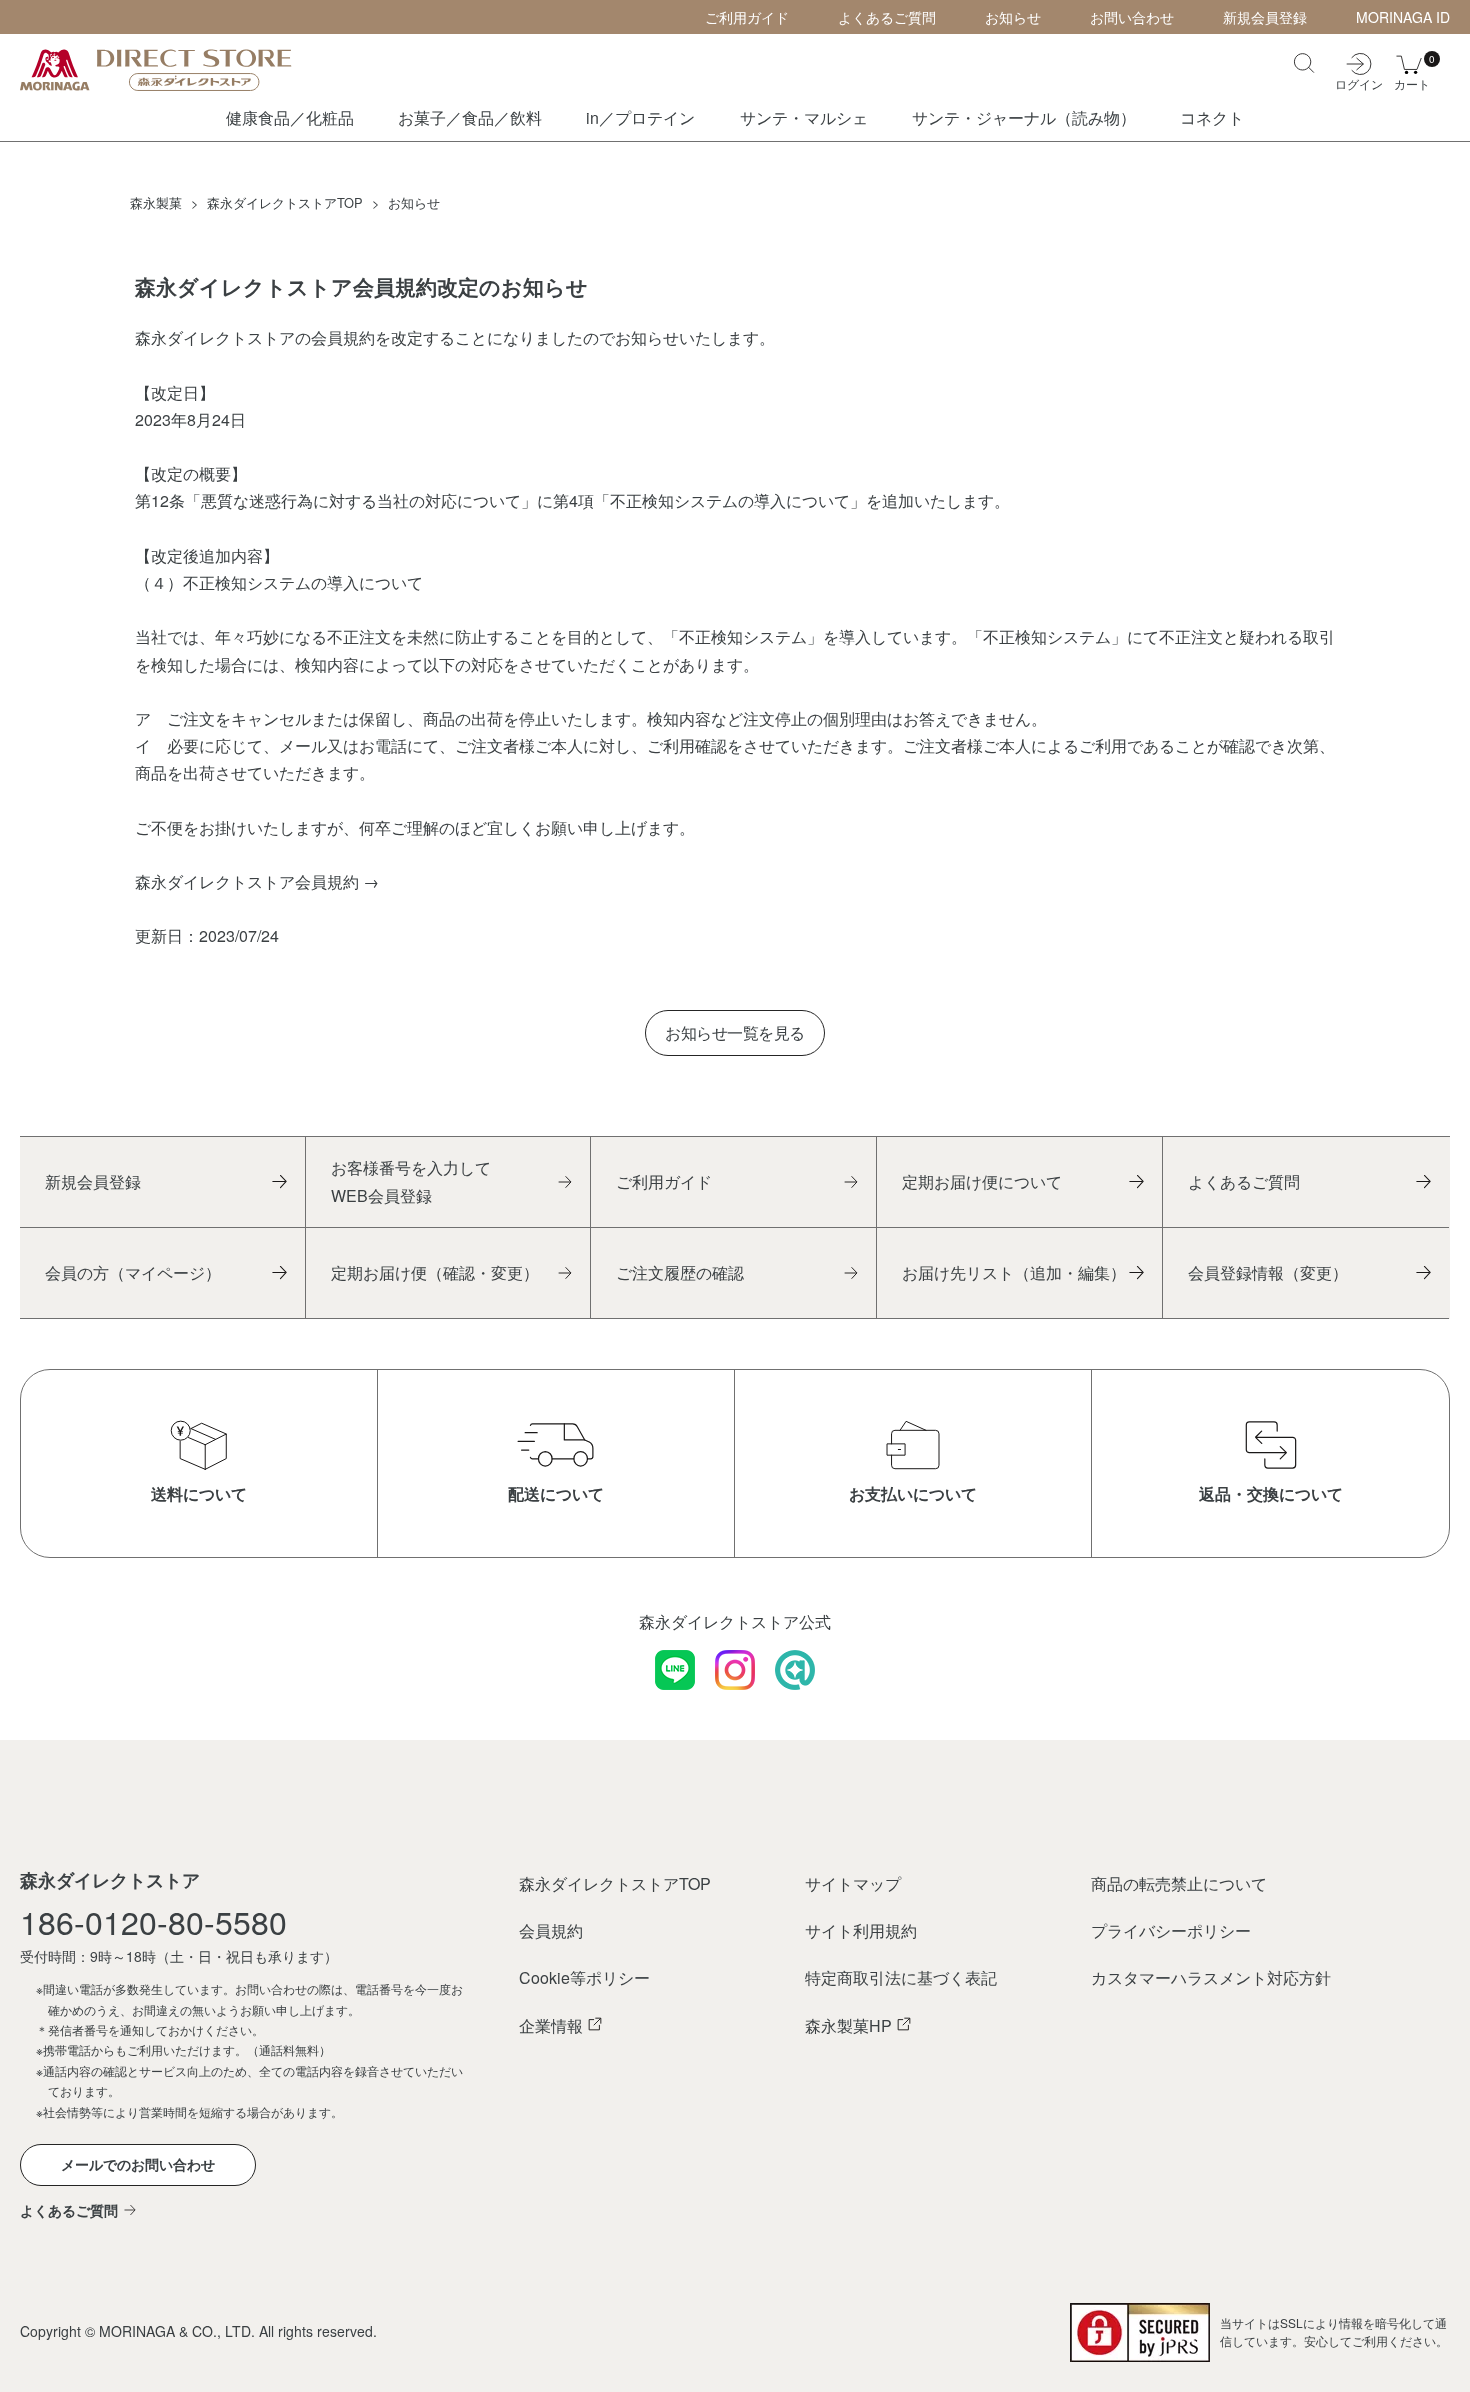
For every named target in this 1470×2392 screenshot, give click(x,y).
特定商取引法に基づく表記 (901, 1977)
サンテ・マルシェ (804, 117)
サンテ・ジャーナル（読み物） (1024, 117)
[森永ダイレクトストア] (170, 69)
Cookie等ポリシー (584, 1977)
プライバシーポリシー (1171, 1930)
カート (1412, 71)
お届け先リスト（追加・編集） (1014, 1272)
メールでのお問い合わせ (138, 2164)
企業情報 (551, 2025)
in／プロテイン (640, 117)
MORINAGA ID (1403, 17)
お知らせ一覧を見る (735, 1032)
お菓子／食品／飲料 (470, 117)
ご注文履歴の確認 (680, 1272)
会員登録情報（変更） (1268, 1272)
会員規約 (551, 1930)
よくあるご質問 (887, 17)
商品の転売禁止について (1179, 1883)
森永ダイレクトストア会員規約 (247, 881)
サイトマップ (853, 1883)
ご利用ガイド (747, 17)
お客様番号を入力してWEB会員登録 (411, 1181)
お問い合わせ (1132, 17)
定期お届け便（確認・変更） (435, 1272)
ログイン (1359, 82)
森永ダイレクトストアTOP (615, 1883)
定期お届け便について (982, 1181)
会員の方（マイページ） (133, 1272)
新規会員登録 (1265, 17)
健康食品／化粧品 (290, 117)
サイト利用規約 (861, 1930)
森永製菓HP (848, 2025)
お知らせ (1013, 17)
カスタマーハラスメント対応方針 (1211, 1977)
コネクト (1212, 117)
